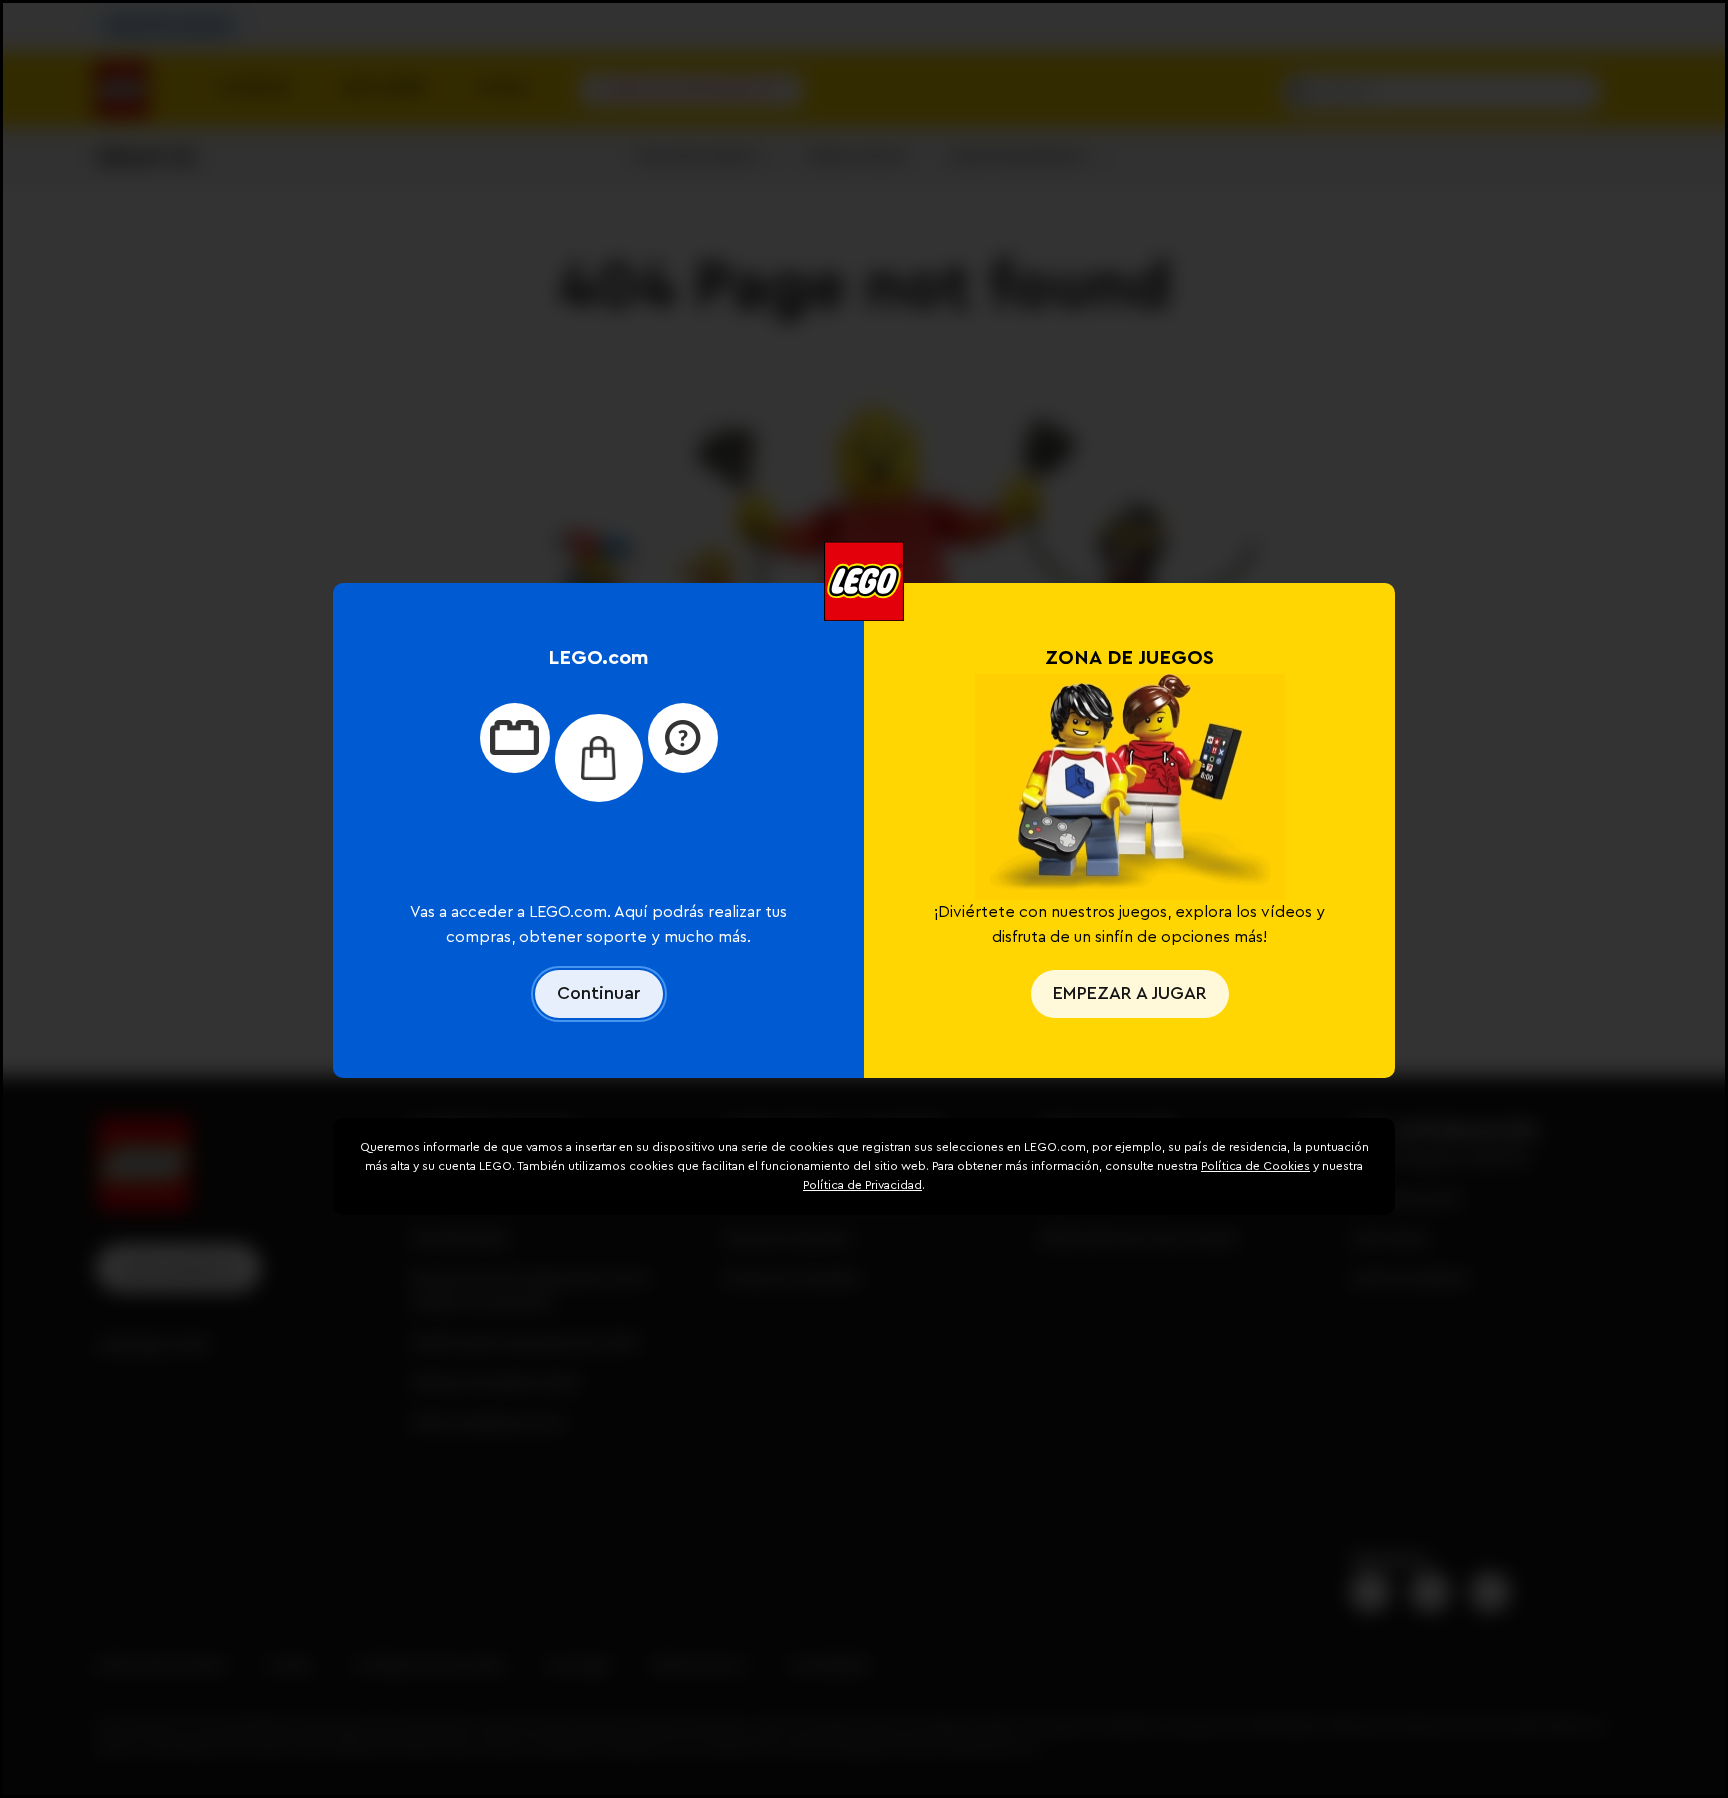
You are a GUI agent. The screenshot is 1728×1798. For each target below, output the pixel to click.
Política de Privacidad (862, 1185)
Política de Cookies (1255, 1166)
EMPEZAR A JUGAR (1130, 993)
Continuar (599, 993)
